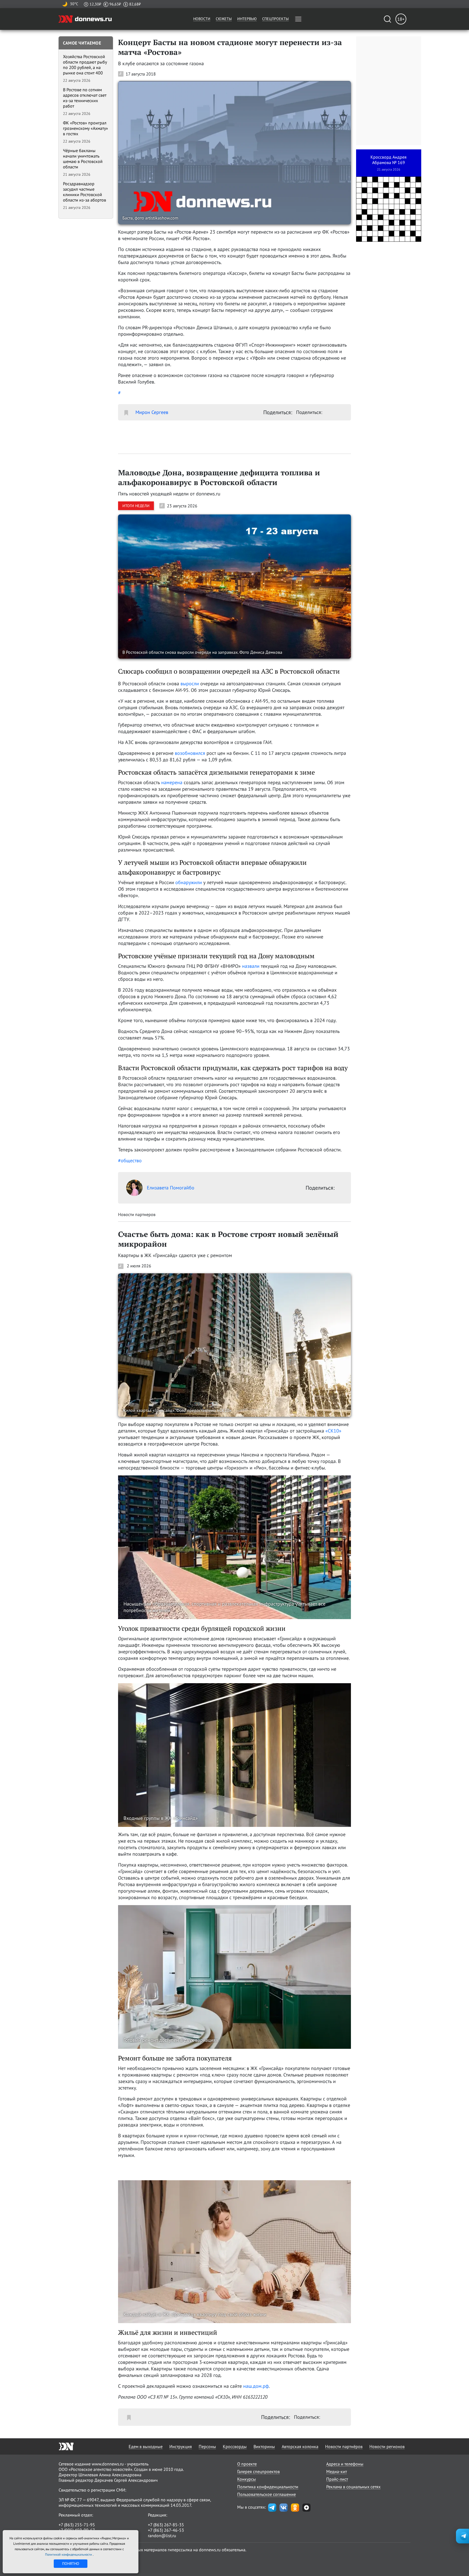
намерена (172, 782)
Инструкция (181, 2446)
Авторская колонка (300, 2446)
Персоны (207, 2446)
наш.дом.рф (256, 2386)
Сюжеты (224, 19)
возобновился (190, 753)
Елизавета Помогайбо (171, 1188)
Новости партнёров (344, 2446)
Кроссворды (235, 2446)
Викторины (264, 2446)
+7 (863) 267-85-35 (166, 2525)
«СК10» (333, 1431)
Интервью (247, 19)
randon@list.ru (162, 2536)
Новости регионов (387, 2446)
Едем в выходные (146, 2446)
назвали (251, 966)
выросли (190, 684)
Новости (202, 19)
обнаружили (189, 882)
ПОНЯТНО (71, 2564)
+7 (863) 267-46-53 (166, 2530)
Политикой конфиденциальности (69, 2554)
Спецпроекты (275, 19)
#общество (130, 1160)
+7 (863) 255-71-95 (77, 2525)
